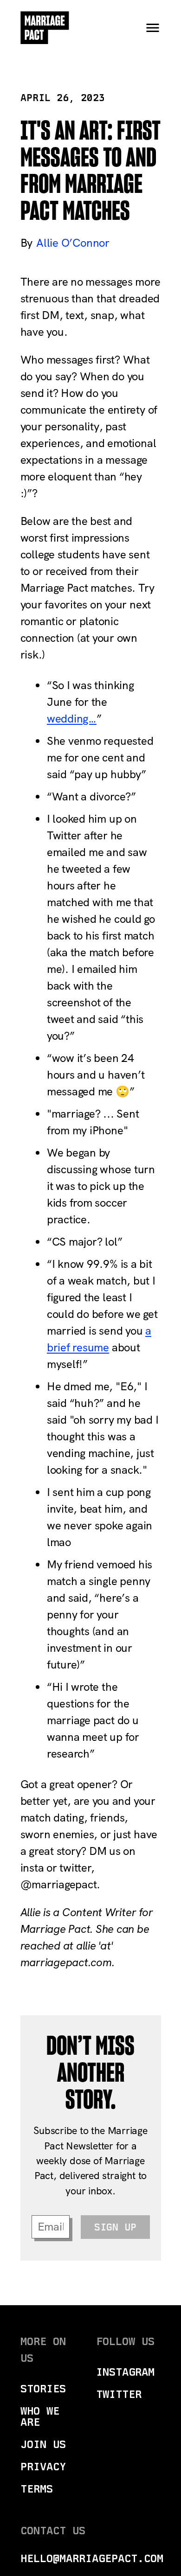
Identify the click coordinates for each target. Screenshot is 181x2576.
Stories (43, 2388)
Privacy (43, 2466)
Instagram (125, 2372)
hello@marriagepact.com (92, 2558)
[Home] (45, 28)
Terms (37, 2489)
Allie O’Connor (73, 243)
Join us (43, 2444)
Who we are (40, 2416)
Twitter (119, 2394)
